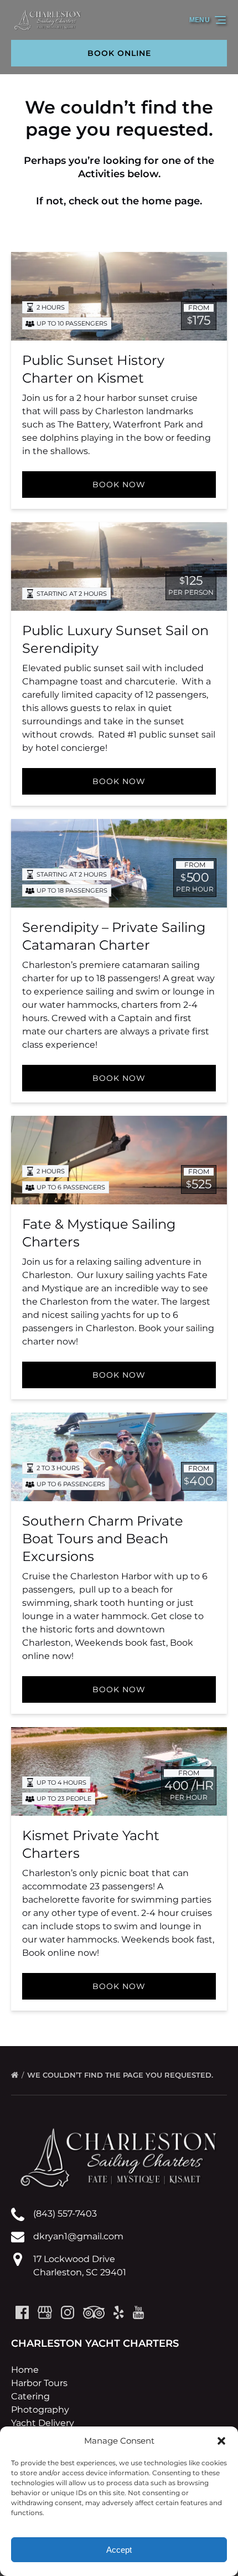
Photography (40, 2410)
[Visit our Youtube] (138, 2312)
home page (171, 201)
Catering (30, 2396)
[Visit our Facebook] (22, 2312)
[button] (221, 2441)
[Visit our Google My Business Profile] (45, 2312)
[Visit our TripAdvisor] (94, 2312)
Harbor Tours (39, 2383)
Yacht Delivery (43, 2423)
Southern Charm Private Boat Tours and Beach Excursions (103, 1539)
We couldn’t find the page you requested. (121, 2075)
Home (25, 2370)
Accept (119, 2550)
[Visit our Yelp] (118, 2312)
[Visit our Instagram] (68, 2312)
